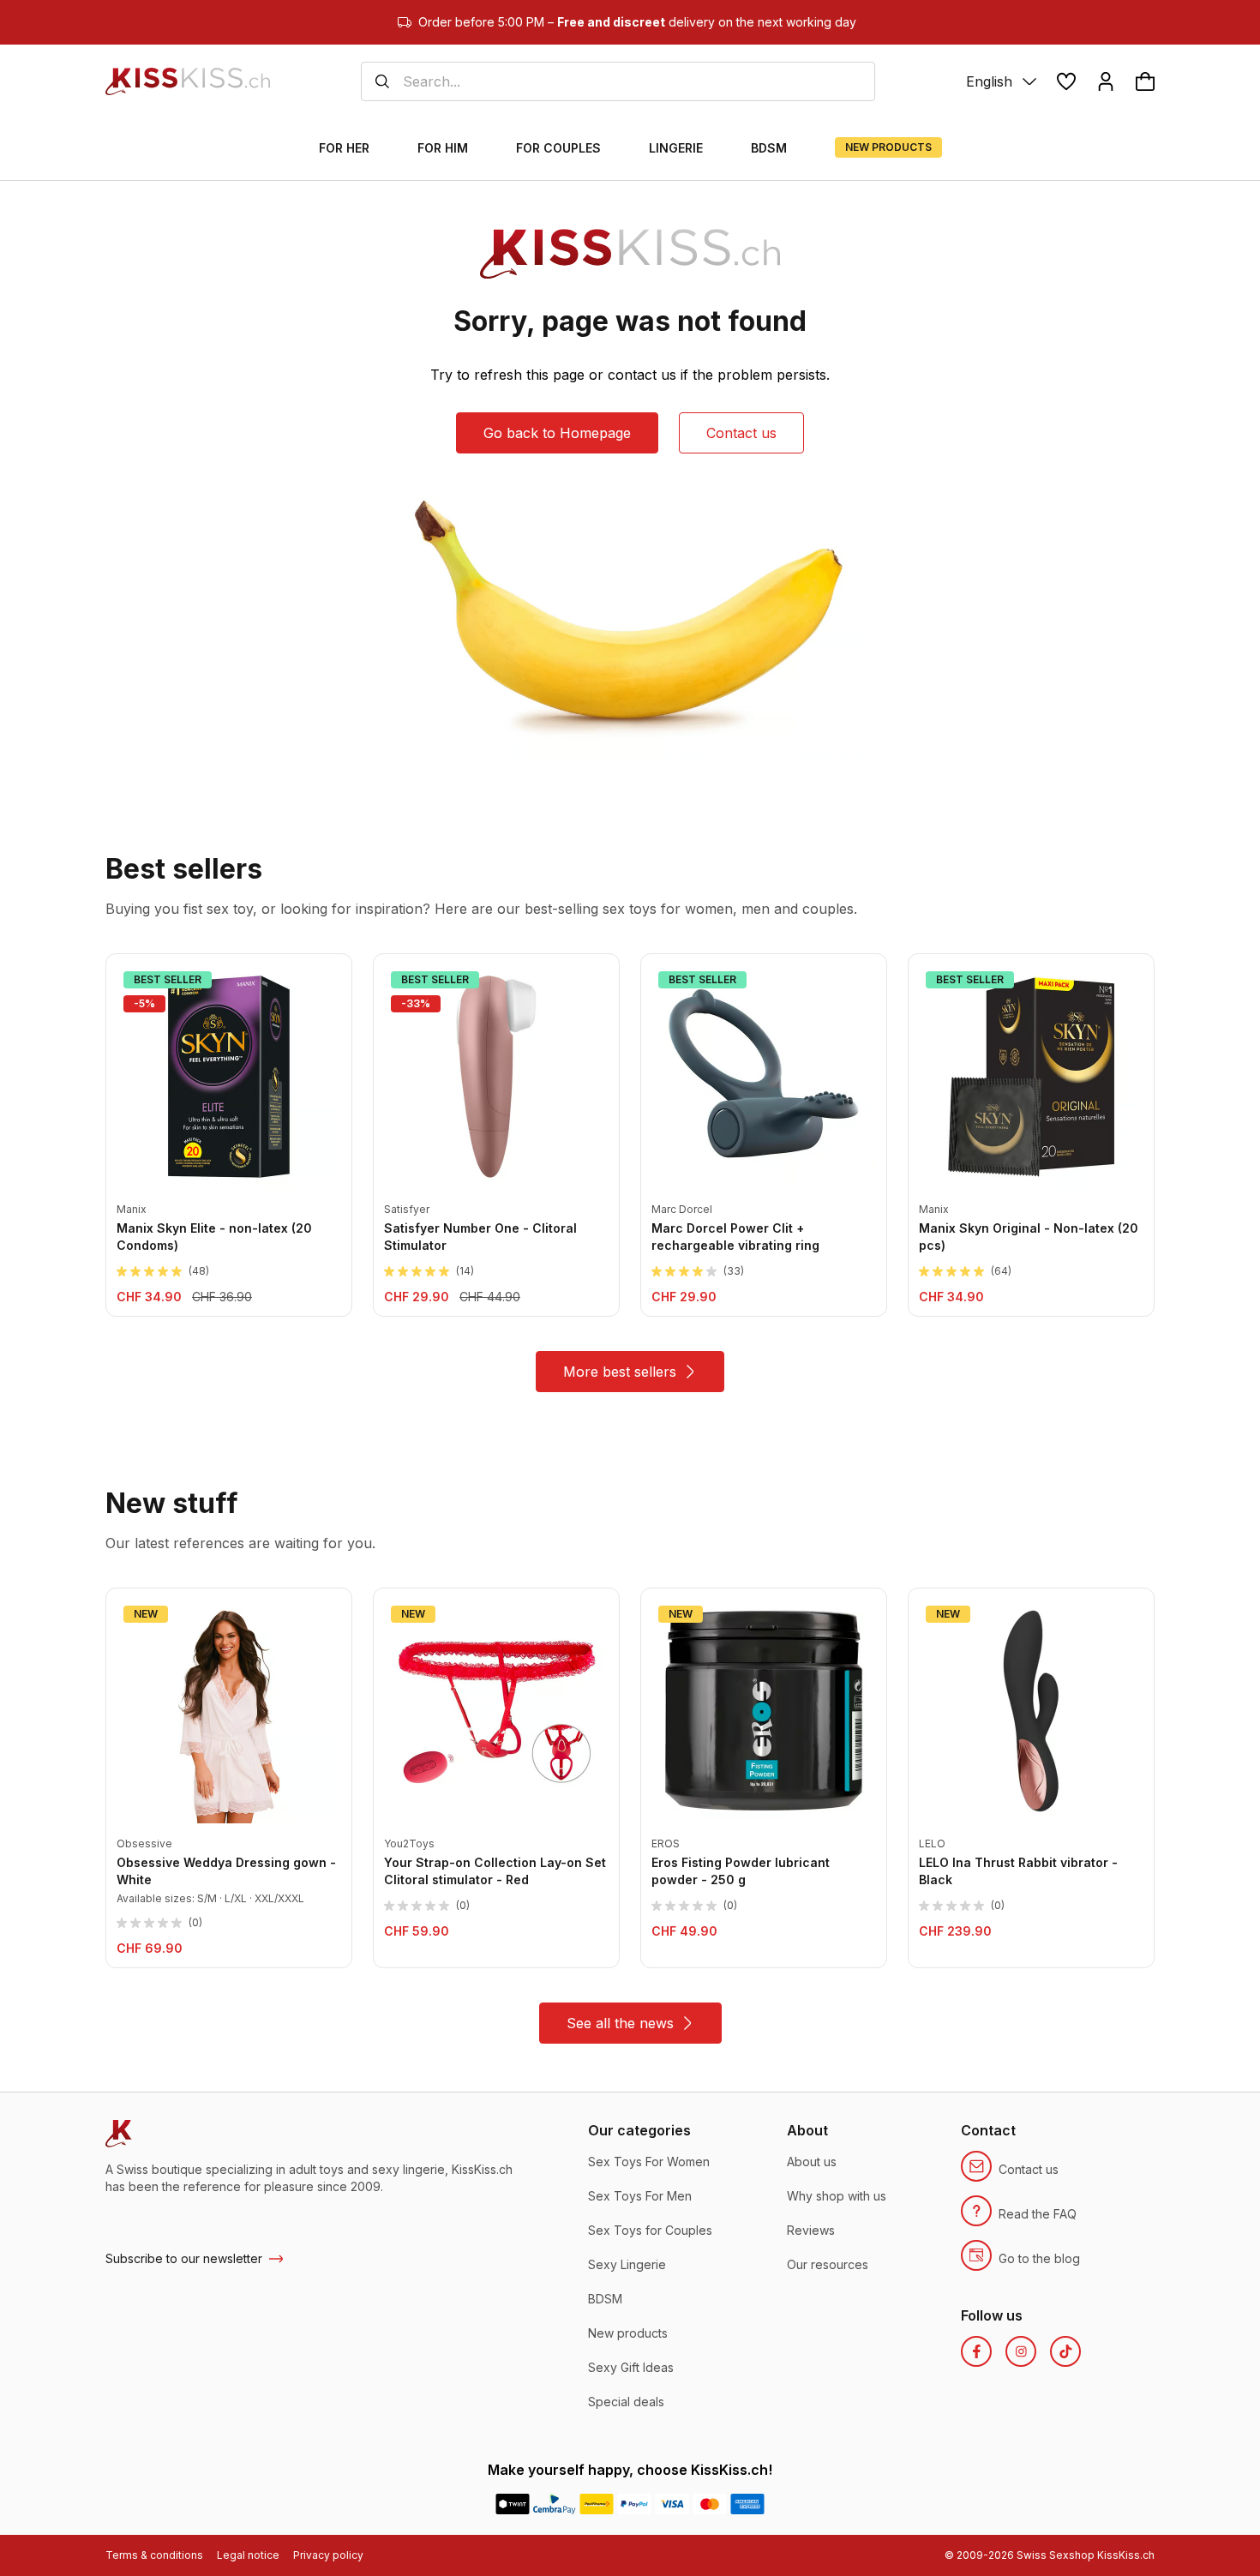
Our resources (828, 2264)
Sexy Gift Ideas (631, 2367)
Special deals (626, 2402)
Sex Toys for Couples (650, 2230)
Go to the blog (1039, 2258)
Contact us (741, 433)
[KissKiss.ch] (188, 81)
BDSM (605, 2299)
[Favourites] (1066, 81)
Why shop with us (837, 2196)
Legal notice (248, 2555)
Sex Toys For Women (649, 2162)
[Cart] (1145, 81)
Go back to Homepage (557, 433)
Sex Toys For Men (640, 2196)
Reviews (811, 2230)
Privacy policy (328, 2555)
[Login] (1106, 81)
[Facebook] (976, 2351)
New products (628, 2333)
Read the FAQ (1038, 2214)
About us (812, 2162)
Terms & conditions (154, 2555)
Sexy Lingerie (627, 2264)
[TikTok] (1065, 2351)
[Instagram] (1021, 2351)
